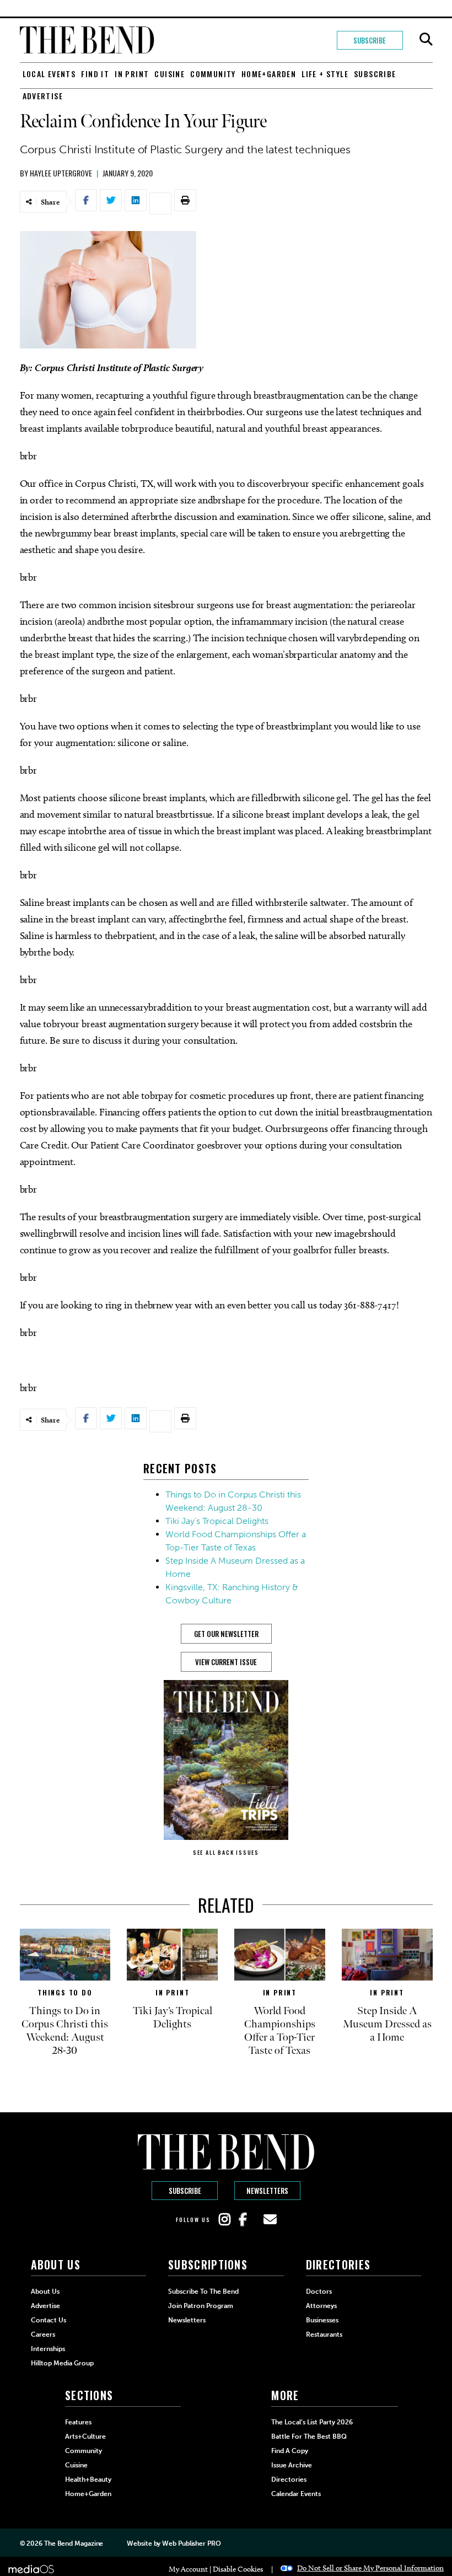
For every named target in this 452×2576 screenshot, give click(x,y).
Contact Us (49, 2320)
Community (213, 74)
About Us (45, 2291)
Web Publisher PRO (191, 2543)
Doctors (319, 2291)
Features (78, 2422)
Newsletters (267, 2191)
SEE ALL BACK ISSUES (226, 1852)
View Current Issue (226, 1662)
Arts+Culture (85, 2437)
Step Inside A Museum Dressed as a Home (387, 2024)
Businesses (322, 2320)
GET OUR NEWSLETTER (226, 1634)
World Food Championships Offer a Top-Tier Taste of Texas (280, 2031)
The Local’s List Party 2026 (312, 2422)
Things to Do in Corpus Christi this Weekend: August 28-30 (65, 2031)
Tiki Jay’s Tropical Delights (217, 1521)
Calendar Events (296, 2494)
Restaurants (324, 2334)
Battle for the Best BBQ (309, 2437)
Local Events (49, 74)
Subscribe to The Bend (203, 2291)
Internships (48, 2349)
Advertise (43, 96)
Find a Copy (290, 2451)
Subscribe (370, 40)
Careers (43, 2334)
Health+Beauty (88, 2480)
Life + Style (325, 74)
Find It (95, 74)
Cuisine (169, 74)
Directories (289, 2480)
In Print (132, 74)
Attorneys (321, 2306)
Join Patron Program (201, 2306)
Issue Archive (292, 2465)
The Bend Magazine (74, 2543)
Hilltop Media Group (62, 2363)
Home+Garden (269, 74)
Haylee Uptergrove (61, 173)
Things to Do (65, 1992)
